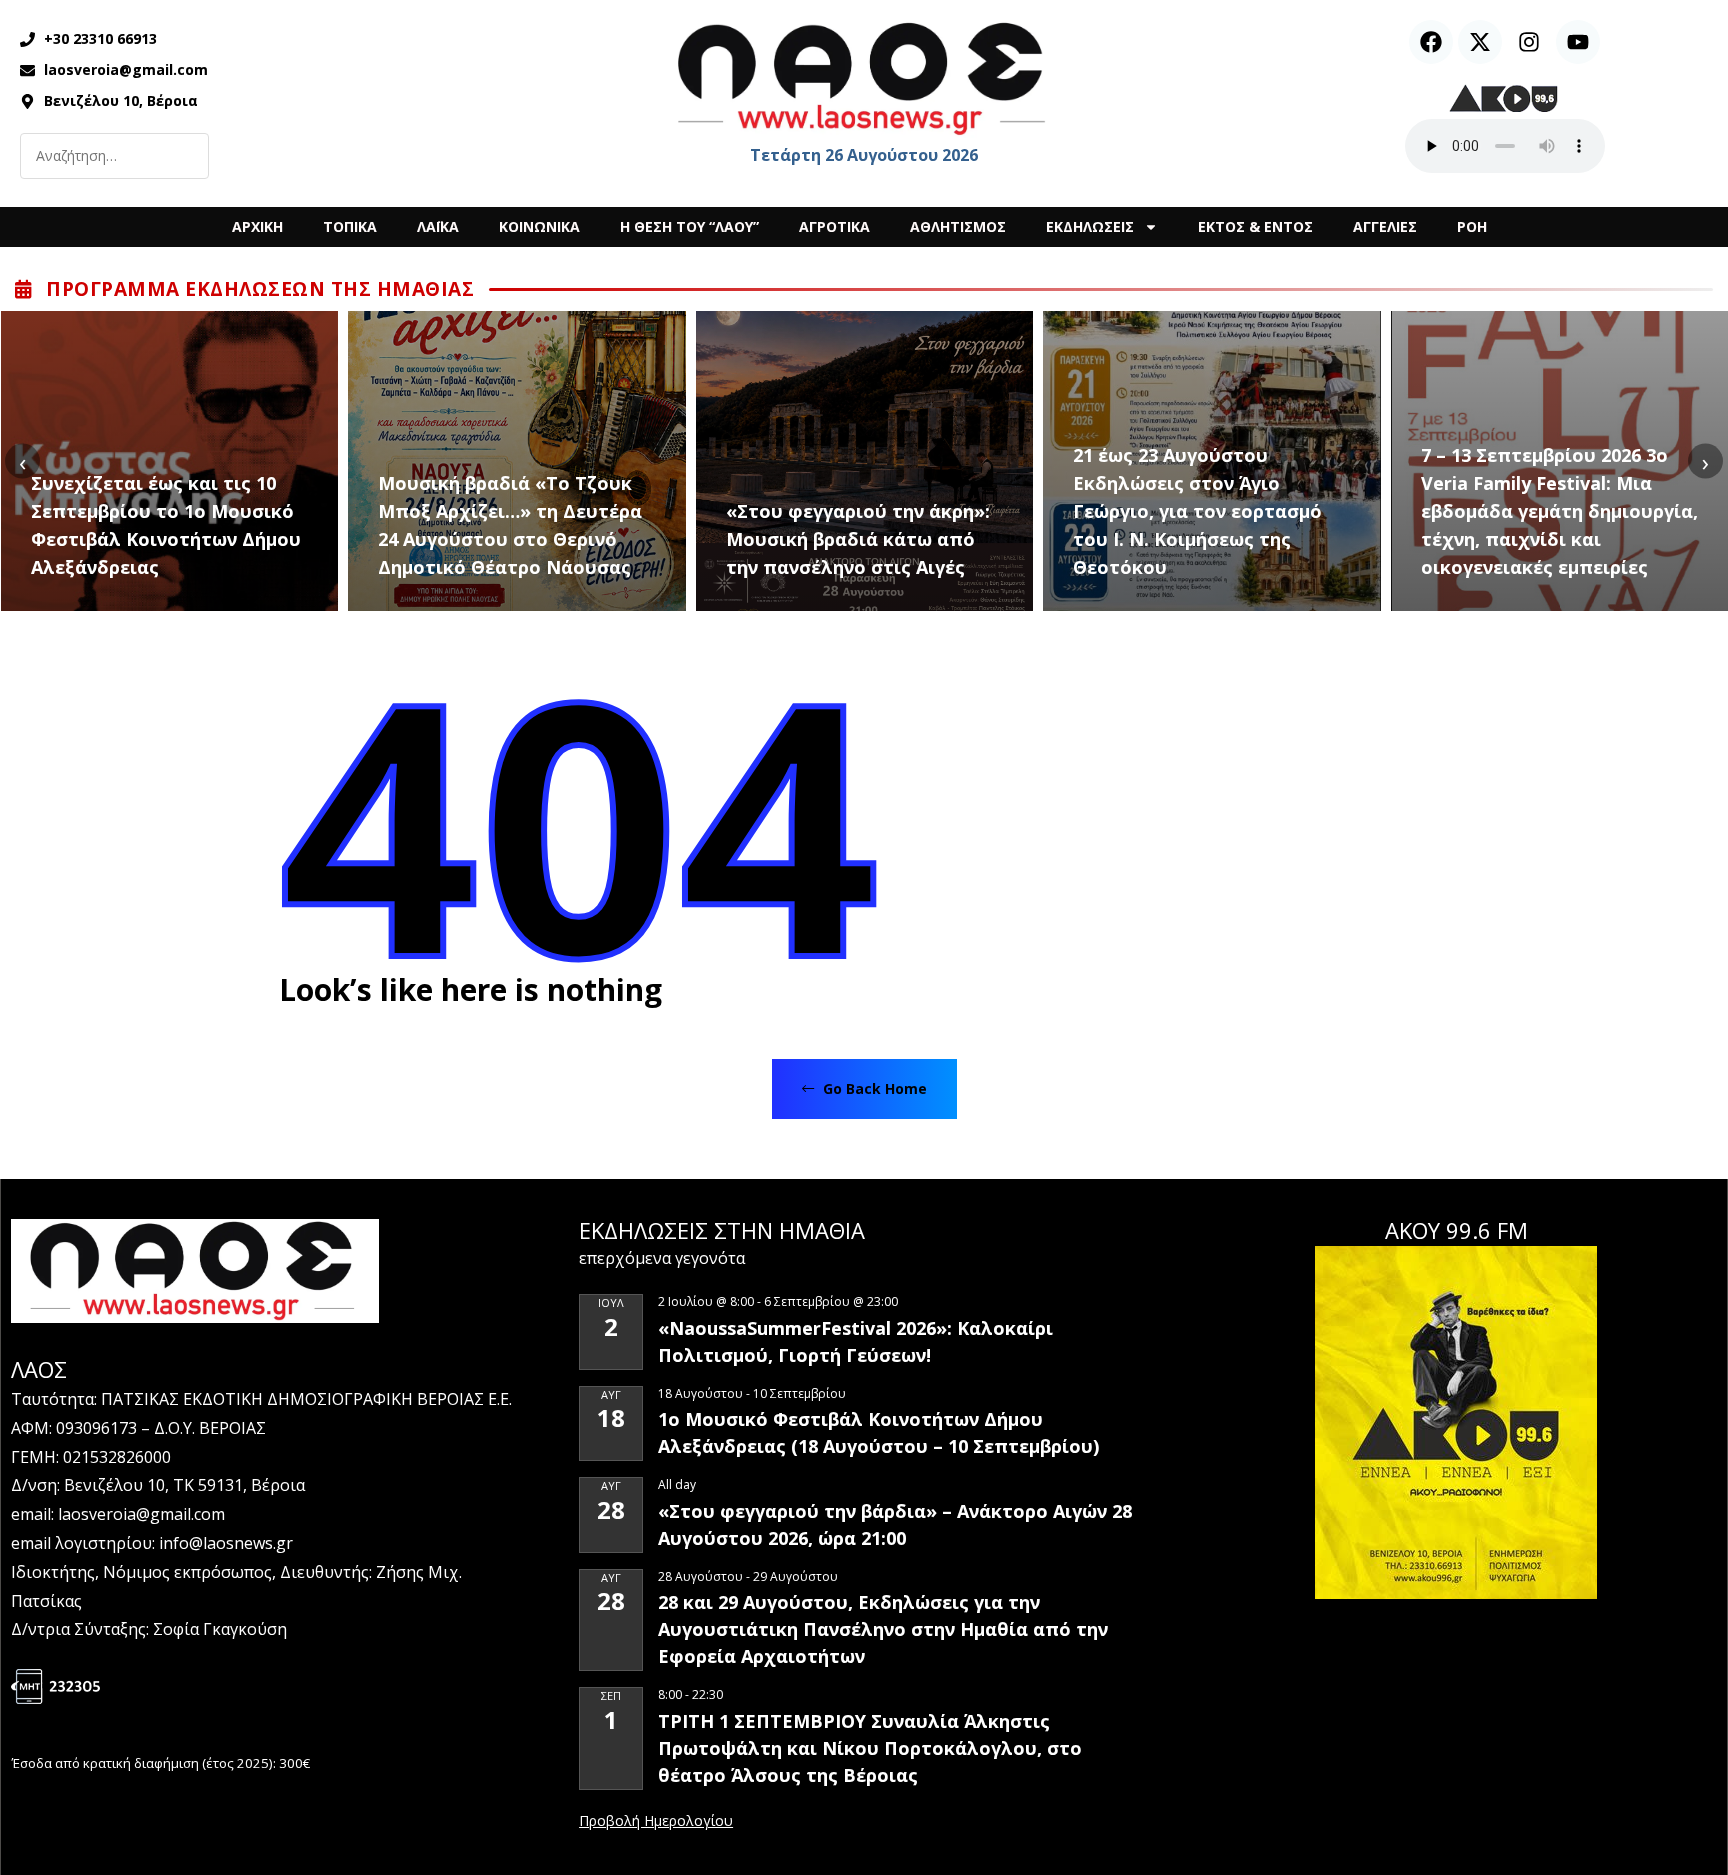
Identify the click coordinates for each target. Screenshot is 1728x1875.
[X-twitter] (1480, 42)
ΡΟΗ (1472, 226)
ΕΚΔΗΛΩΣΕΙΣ (1090, 226)
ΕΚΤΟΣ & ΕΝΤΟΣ (1255, 226)
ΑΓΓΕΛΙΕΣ (1385, 226)
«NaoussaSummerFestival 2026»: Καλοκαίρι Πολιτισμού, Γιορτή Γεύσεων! (855, 1341)
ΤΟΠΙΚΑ (350, 226)
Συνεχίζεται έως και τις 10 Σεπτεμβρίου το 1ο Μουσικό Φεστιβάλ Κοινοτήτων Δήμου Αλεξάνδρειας (166, 525)
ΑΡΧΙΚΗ (257, 226)
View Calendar (656, 1822)
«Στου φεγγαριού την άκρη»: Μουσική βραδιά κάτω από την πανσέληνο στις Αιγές (858, 539)
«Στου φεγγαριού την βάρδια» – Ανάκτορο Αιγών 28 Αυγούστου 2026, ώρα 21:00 (895, 1524)
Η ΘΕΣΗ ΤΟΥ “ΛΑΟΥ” (689, 226)
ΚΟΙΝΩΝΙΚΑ (539, 226)
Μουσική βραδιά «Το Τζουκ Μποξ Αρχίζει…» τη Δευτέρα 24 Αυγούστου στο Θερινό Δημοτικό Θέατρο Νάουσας (510, 525)
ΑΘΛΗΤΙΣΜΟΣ (958, 226)
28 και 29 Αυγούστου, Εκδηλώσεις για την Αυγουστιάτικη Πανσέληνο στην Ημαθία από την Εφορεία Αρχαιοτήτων (883, 1629)
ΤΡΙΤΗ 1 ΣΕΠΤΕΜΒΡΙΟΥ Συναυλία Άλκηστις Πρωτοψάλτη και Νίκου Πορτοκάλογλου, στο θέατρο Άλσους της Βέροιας (870, 1748)
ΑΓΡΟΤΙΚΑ (834, 226)
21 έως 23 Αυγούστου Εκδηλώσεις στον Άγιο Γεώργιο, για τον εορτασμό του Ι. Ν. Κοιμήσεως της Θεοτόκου (1197, 511)
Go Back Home (873, 1088)
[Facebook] (1431, 42)
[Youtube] (1578, 42)
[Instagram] (1529, 42)
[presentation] (22, 461)
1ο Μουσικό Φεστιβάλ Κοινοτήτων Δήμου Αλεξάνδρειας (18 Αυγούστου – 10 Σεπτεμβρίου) (878, 1432)
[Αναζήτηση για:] (114, 156)
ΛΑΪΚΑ (438, 226)
